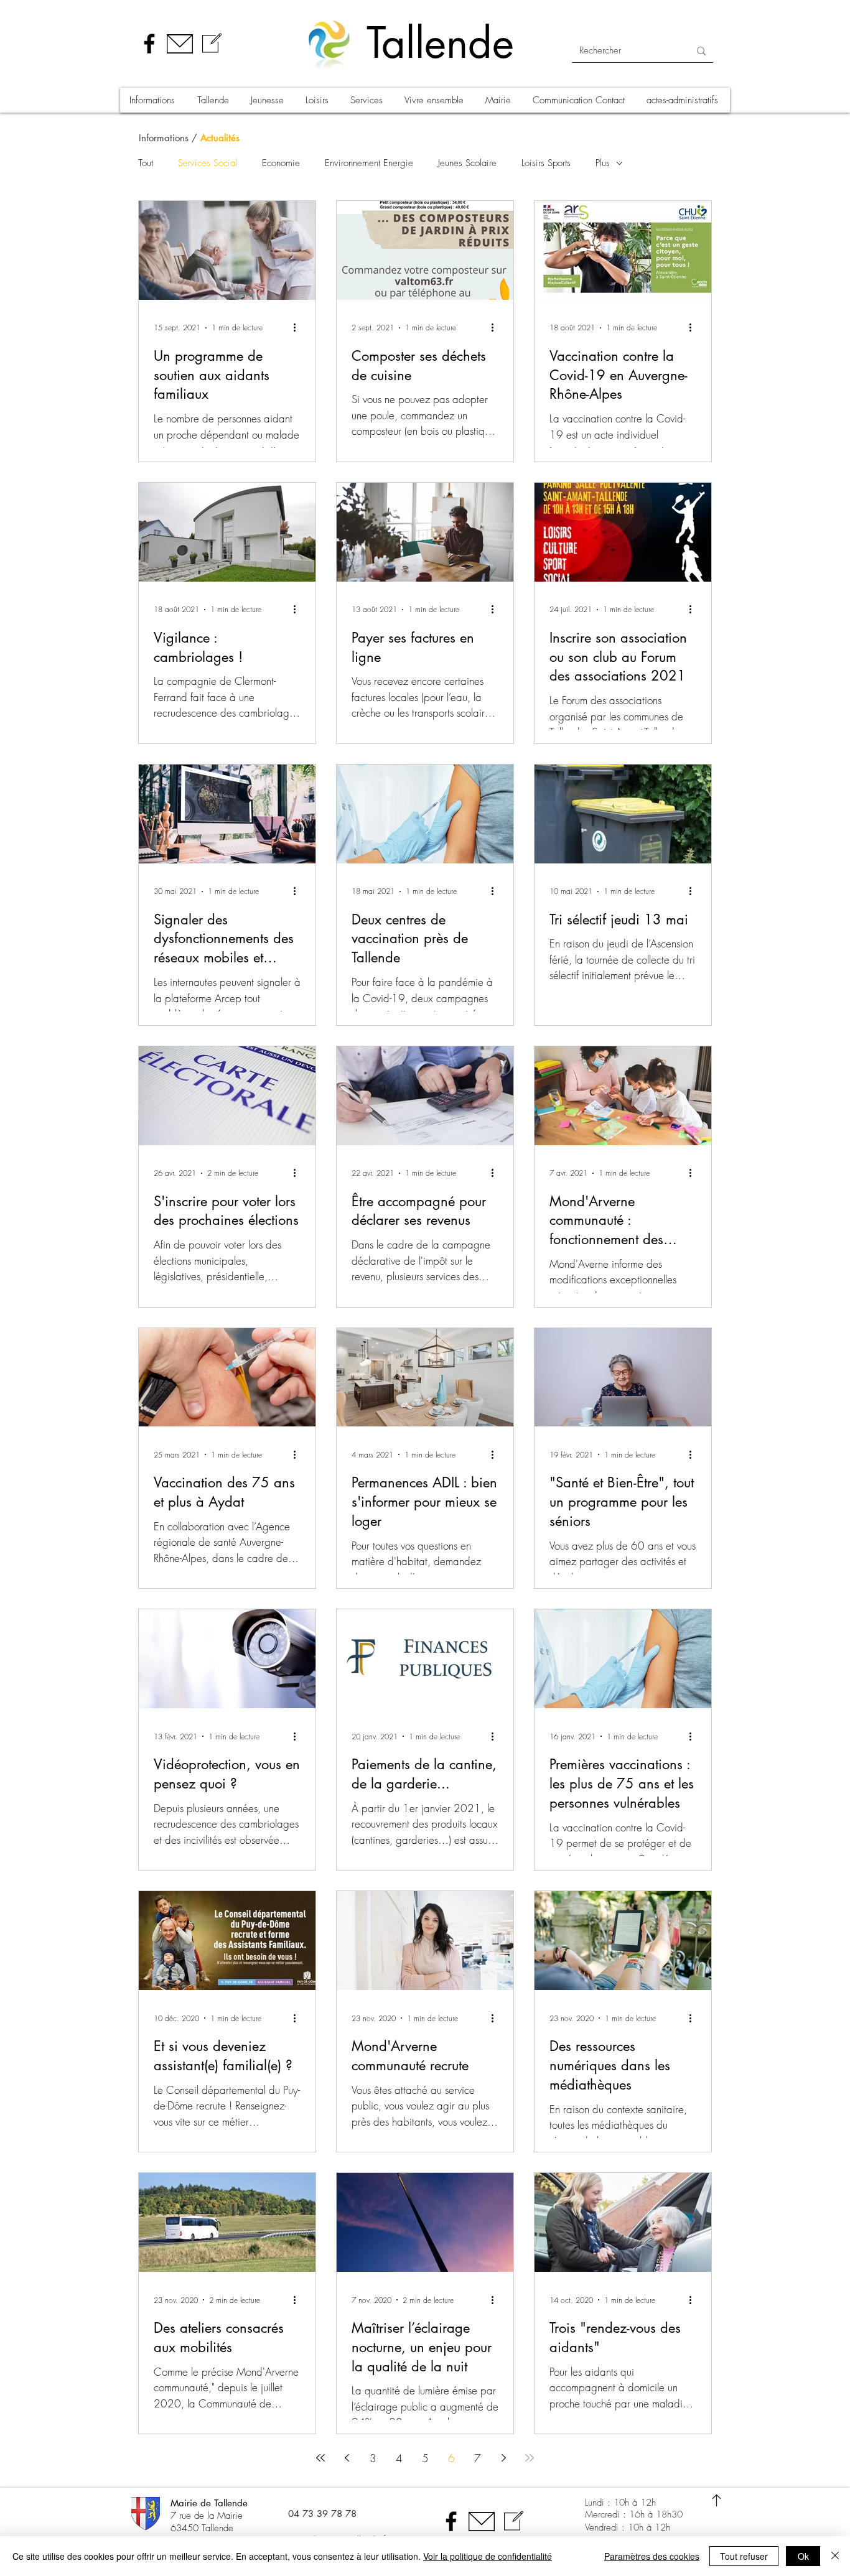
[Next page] (503, 2458)
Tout (146, 163)
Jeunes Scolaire (467, 163)
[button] (154, 100)
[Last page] (530, 2458)
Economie (281, 163)
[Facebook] (149, 44)
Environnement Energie (369, 163)
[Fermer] (835, 2556)
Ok (803, 2556)
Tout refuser (744, 2556)
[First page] (320, 2458)
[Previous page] (347, 2458)
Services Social (208, 163)
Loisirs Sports (546, 163)
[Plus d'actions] (299, 328)
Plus (603, 163)
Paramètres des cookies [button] (652, 2556)
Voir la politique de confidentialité (488, 2556)
